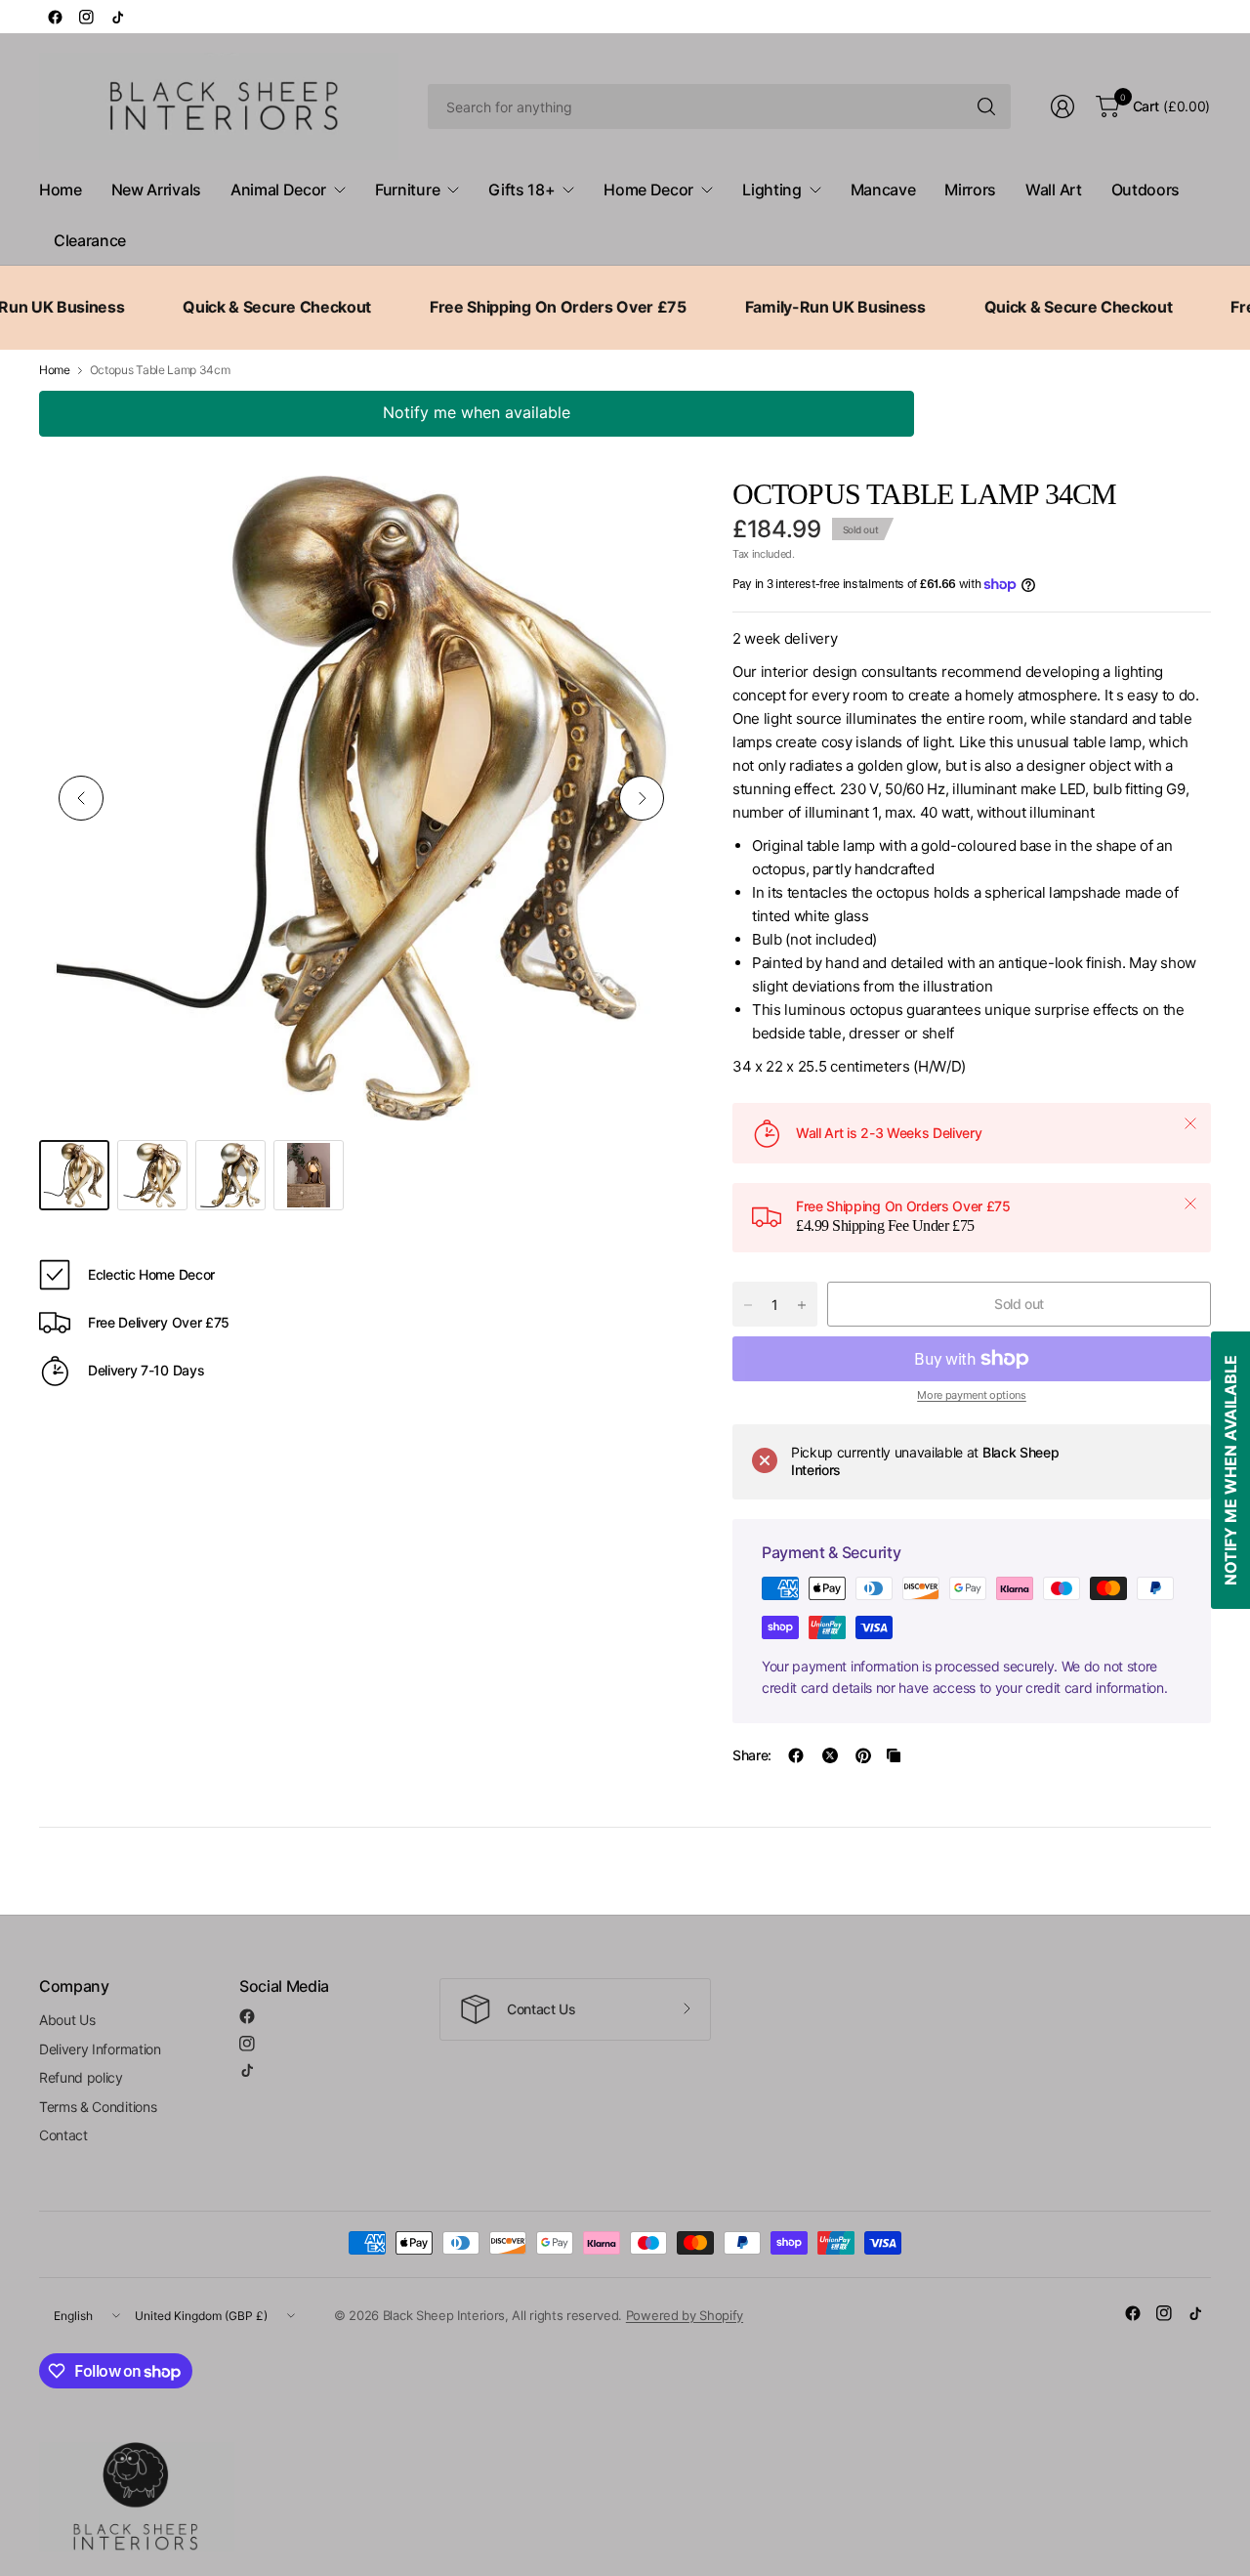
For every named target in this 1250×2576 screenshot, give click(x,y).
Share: (752, 1755)
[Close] (1190, 1123)
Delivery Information (100, 2049)
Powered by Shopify (685, 2315)
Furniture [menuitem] (407, 190)
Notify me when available (477, 412)
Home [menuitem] (61, 190)
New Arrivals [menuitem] (156, 190)
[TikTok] (117, 17)
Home (55, 370)
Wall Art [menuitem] (1053, 190)
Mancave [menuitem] (883, 190)
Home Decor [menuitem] (648, 190)
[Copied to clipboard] (894, 1755)
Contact (63, 2135)
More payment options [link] (972, 1395)
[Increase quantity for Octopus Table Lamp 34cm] (802, 1305)
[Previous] (81, 798)
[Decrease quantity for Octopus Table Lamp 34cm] (748, 1305)
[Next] (642, 798)
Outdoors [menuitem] (1146, 190)
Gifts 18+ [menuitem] (521, 190)
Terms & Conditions (98, 2107)
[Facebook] (55, 17)
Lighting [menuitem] (771, 190)
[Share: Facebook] (796, 1755)
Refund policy (81, 2077)
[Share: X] (830, 1755)
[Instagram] (86, 17)
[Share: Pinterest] (863, 1755)
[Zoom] (646, 513)
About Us (67, 2020)
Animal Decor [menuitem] (278, 190)
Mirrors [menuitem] (970, 190)
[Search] (986, 106)
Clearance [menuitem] (90, 240)
